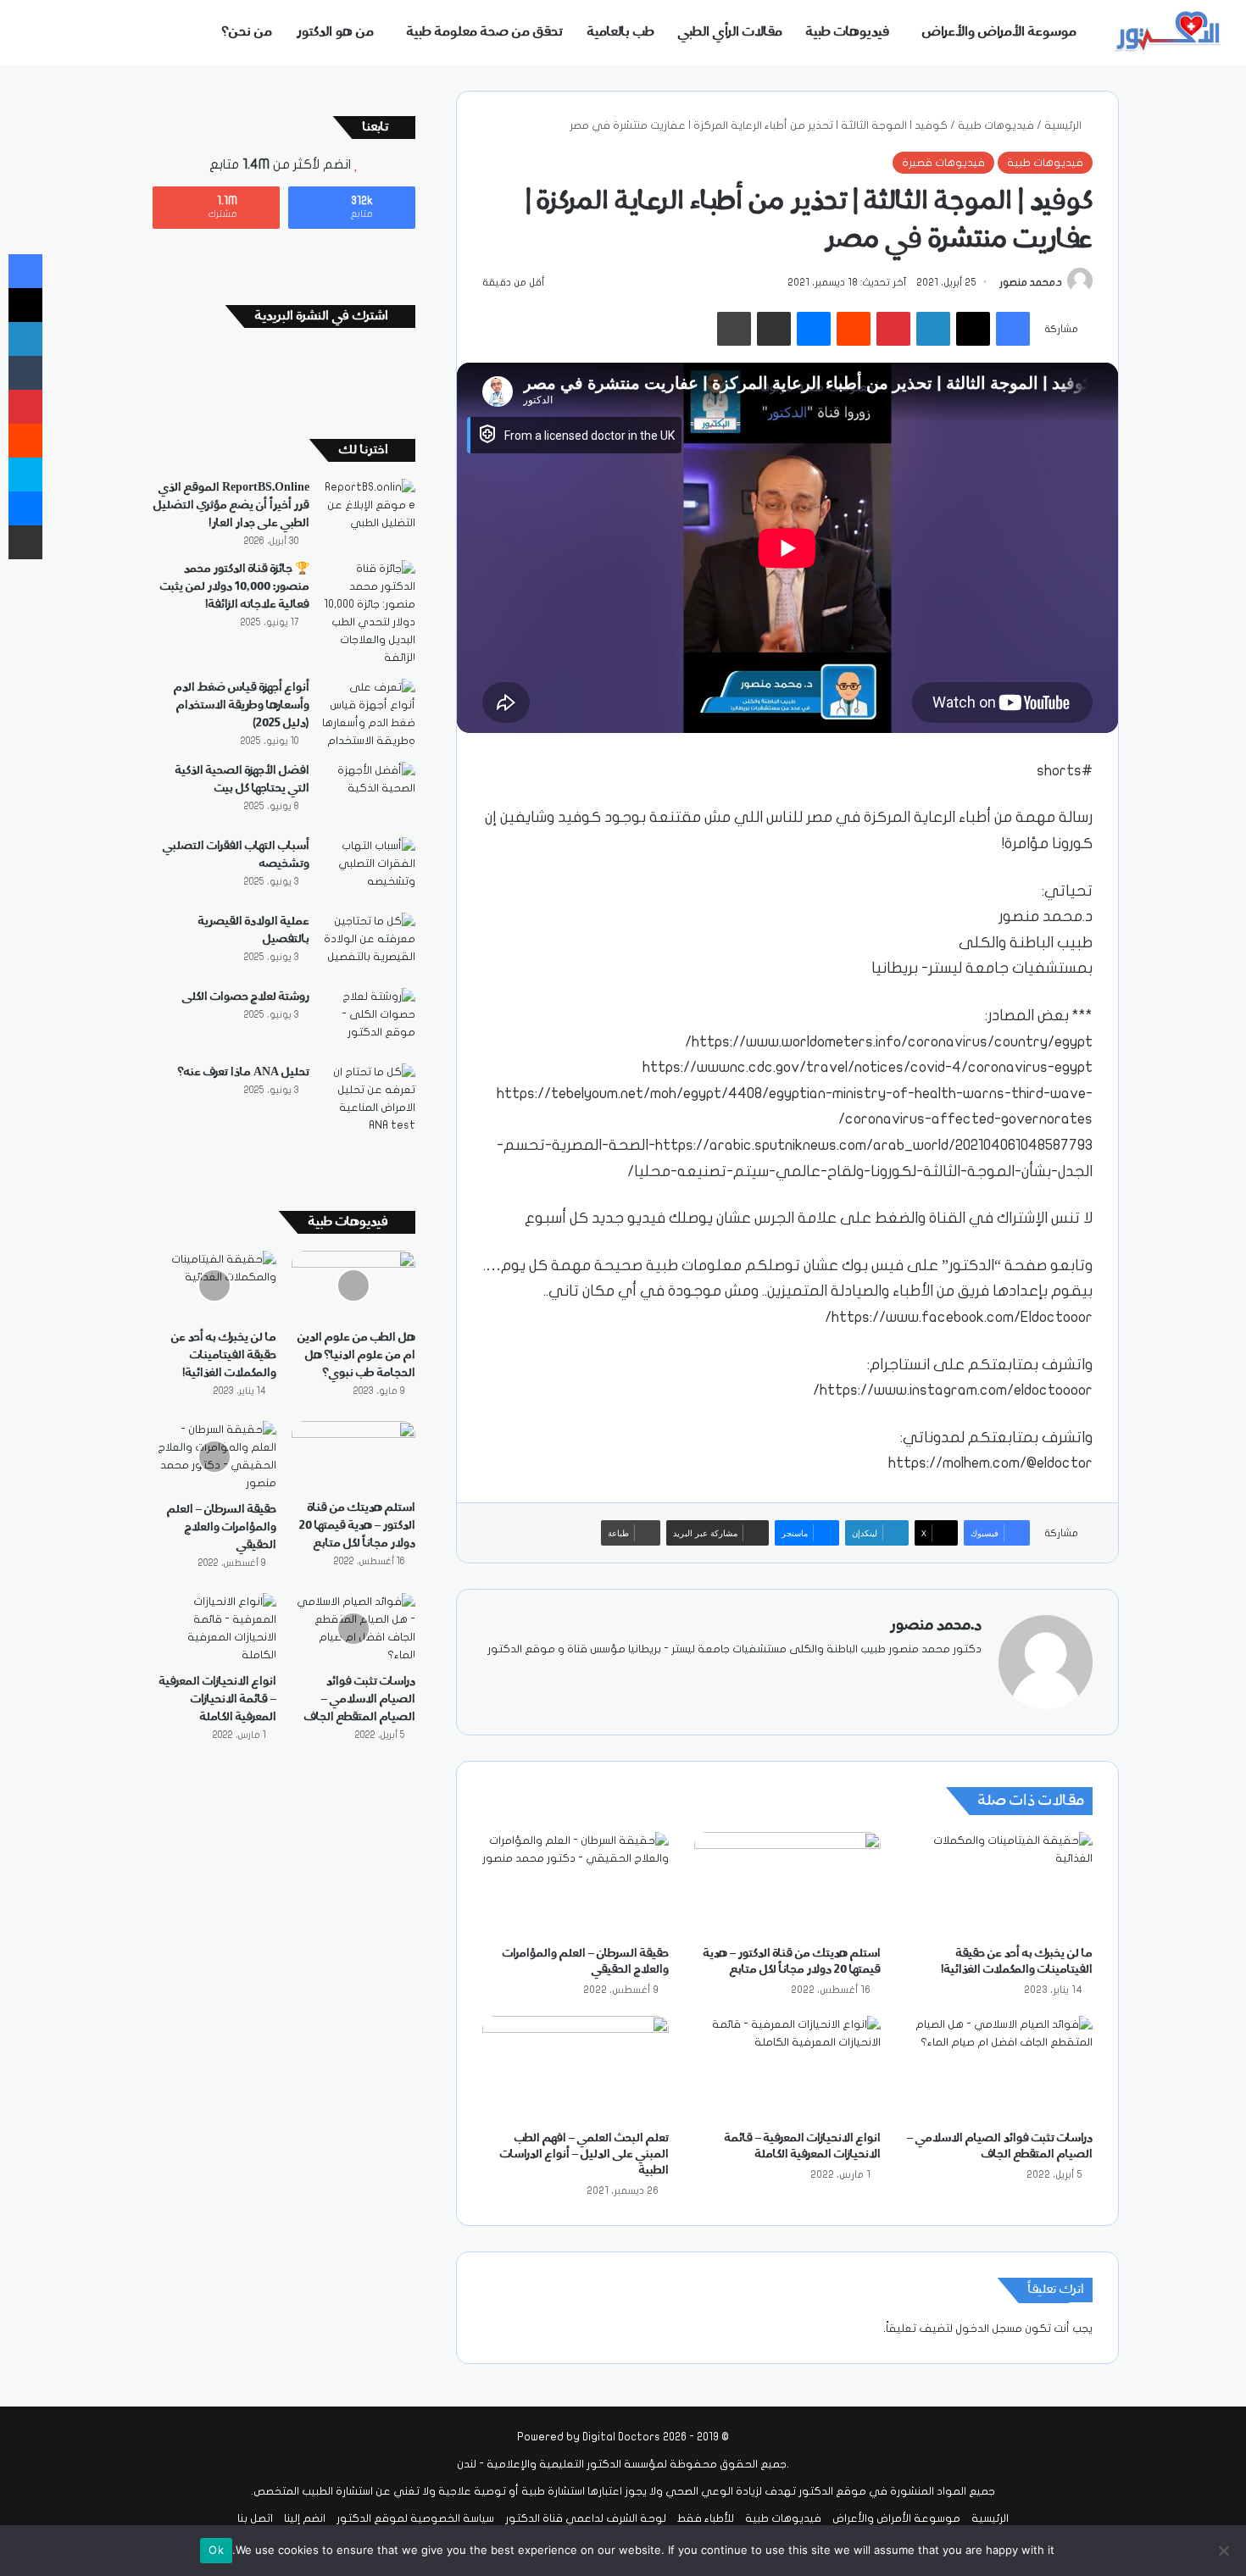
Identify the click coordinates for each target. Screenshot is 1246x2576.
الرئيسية (1064, 125)
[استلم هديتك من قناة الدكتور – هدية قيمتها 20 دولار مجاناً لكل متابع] (787, 1885)
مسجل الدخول (989, 2329)
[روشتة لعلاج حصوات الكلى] (369, 1020)
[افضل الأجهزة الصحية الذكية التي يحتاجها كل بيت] (369, 794)
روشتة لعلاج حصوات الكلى (246, 997)
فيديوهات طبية (848, 32)
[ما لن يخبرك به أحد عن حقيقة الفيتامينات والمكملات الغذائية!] (999, 1885)
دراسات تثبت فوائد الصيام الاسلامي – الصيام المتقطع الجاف (360, 1699)
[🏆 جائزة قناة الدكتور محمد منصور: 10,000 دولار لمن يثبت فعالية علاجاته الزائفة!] (369, 613)
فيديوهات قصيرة (943, 163)
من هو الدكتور (335, 32)
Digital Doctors (621, 2437)
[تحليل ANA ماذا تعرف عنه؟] (369, 1099)
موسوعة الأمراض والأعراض (999, 32)
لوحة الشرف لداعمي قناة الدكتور (586, 2518)
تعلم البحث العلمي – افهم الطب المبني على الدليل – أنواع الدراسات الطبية (584, 2154)
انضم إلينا (305, 2518)
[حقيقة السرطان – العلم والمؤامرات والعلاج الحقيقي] (576, 1885)
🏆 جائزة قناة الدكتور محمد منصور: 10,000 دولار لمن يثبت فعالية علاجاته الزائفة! (235, 586)
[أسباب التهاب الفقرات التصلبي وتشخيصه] (369, 869)
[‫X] (931, 1677)
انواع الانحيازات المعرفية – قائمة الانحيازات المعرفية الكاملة (218, 1699)
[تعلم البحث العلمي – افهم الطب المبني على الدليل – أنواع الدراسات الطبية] (576, 2068)
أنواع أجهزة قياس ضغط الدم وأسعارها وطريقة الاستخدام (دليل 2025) (242, 705)
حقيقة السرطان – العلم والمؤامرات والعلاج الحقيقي (222, 1527)
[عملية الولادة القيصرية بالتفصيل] (369, 944)
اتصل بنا (255, 2518)
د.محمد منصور (1031, 282)
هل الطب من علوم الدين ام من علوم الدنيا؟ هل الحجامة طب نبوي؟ (356, 1355)
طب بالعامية (621, 32)
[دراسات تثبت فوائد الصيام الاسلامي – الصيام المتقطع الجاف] (999, 2068)
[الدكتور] (1170, 33)
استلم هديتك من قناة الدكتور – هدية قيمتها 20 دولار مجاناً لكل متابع (357, 1525)
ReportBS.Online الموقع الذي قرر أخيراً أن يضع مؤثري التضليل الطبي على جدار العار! (231, 505)
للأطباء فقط (706, 2518)
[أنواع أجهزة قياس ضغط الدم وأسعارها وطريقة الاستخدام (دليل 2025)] (369, 714)
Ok (216, 2550)
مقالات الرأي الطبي (730, 32)
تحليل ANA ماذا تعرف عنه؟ (244, 1072)
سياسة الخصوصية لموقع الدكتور (415, 2518)
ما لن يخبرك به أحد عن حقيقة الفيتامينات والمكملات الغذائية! (224, 1355)
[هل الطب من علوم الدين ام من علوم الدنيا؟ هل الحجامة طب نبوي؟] (353, 1285)
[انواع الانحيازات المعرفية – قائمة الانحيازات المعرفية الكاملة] (787, 2068)
